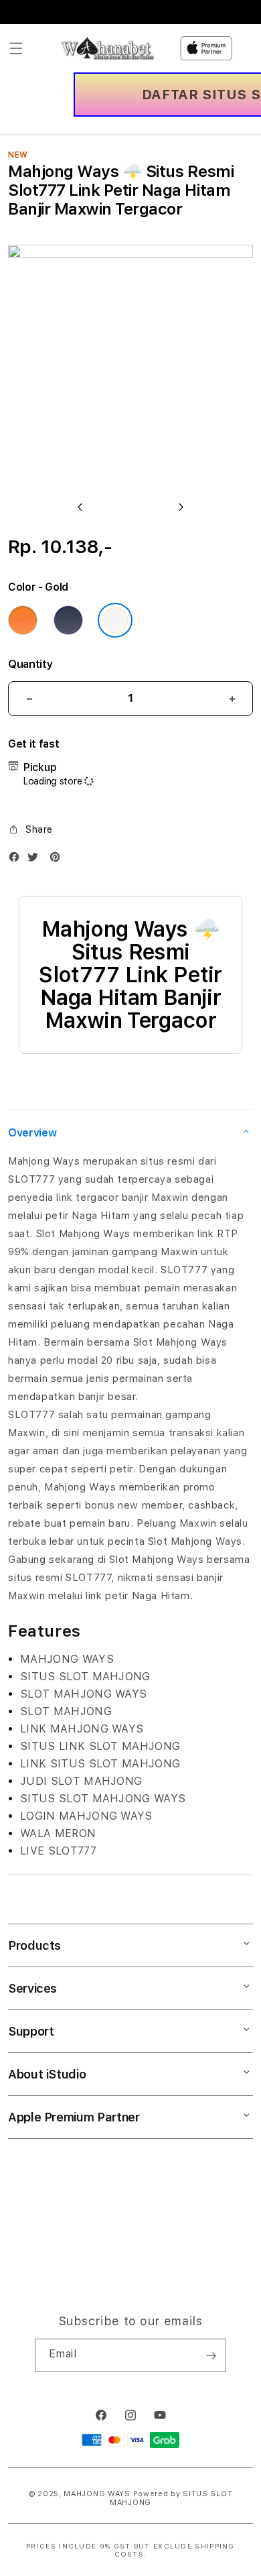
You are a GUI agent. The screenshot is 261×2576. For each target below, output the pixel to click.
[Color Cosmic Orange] (23, 620)
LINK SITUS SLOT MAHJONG (100, 1764)
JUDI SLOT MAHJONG (81, 1781)
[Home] (108, 48)
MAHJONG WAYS (67, 1659)
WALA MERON (58, 1833)
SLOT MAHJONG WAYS (83, 1694)
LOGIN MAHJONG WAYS (86, 1816)
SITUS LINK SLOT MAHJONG (100, 1746)
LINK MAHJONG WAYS (82, 1729)
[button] (16, 48)
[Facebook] (17, 860)
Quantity (30, 664)
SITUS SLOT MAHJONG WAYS (103, 1799)
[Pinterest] (58, 860)
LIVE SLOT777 (58, 1851)
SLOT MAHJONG (66, 1711)
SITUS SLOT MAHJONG (85, 1677)
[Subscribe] (211, 2355)
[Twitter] (36, 860)
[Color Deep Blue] (68, 620)
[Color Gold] (115, 620)
